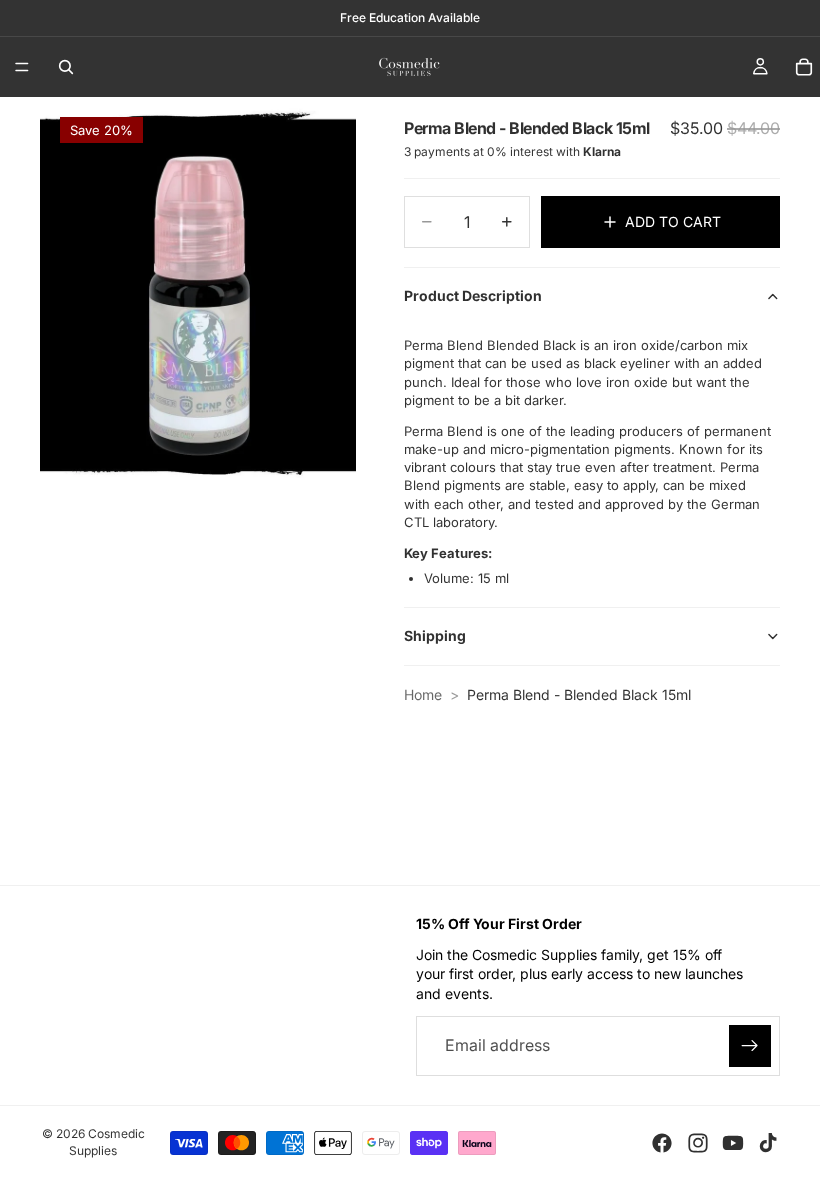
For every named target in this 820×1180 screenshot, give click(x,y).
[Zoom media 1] (198, 294)
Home (423, 694)
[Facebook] (662, 1143)
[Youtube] (733, 1143)
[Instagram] (698, 1143)
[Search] (66, 67)
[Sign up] (750, 1045)
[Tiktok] (768, 1143)
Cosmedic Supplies (107, 1142)
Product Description (473, 295)
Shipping (435, 635)
